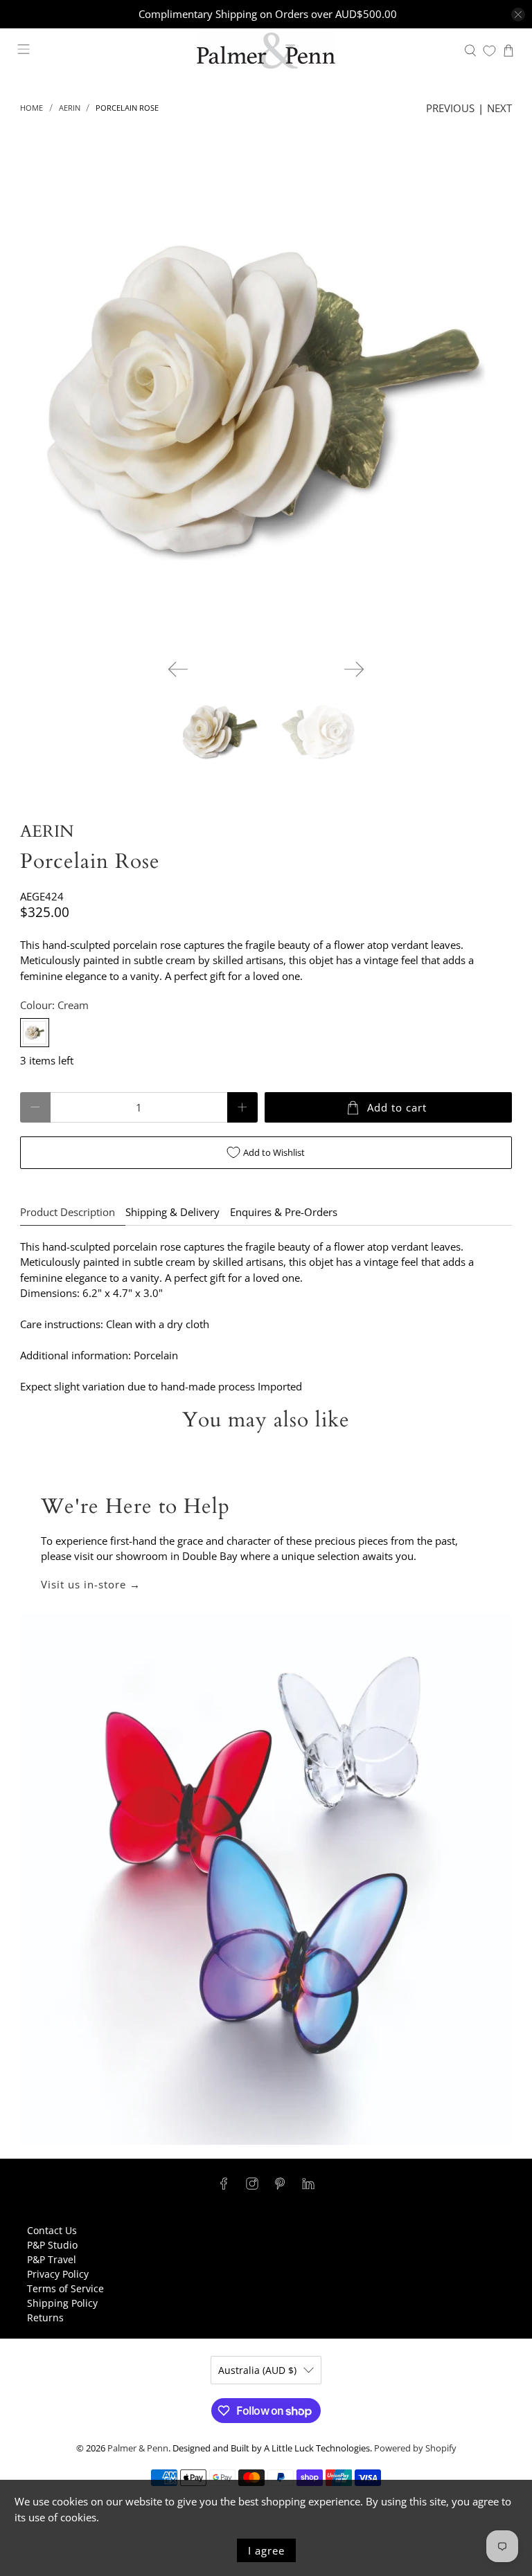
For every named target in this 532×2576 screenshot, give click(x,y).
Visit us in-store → (91, 1584)
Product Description (68, 1212)
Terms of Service (65, 2288)
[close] (518, 15)
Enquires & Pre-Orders (284, 1212)
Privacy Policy (58, 2274)
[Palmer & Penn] (266, 51)
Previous (450, 108)
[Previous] (178, 669)
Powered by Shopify (415, 2448)
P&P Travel (52, 2259)
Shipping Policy (62, 2303)
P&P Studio (52, 2245)
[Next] (354, 669)
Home (32, 108)
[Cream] (35, 1033)
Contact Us (52, 2230)
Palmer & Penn (138, 2448)
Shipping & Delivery (172, 1212)
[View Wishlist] (489, 51)
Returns (45, 2318)
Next (499, 108)
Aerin (70, 108)
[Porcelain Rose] (266, 403)
